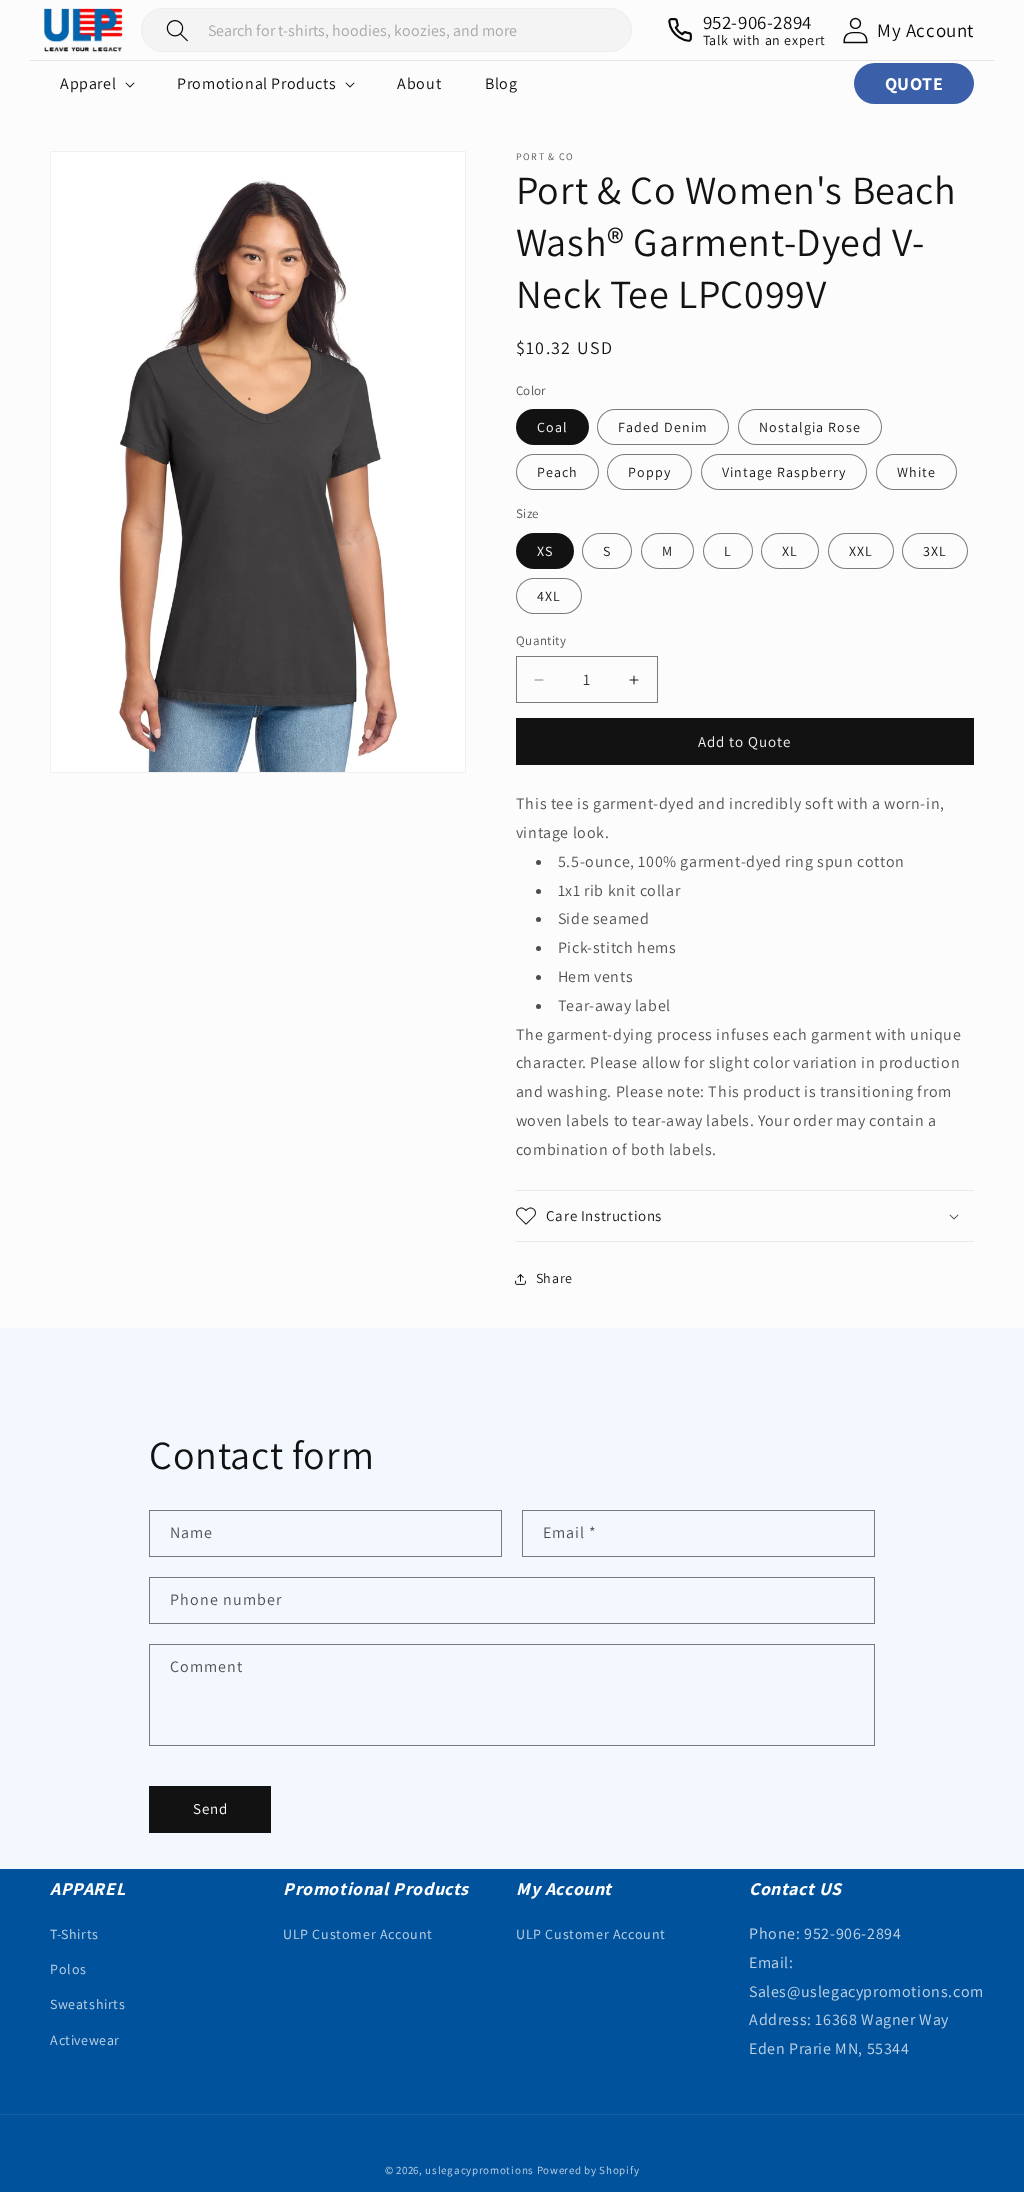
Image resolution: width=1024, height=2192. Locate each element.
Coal (552, 427)
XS (545, 551)
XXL (861, 551)
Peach (557, 472)
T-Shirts (74, 1934)
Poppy (649, 472)
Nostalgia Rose (810, 427)
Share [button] (554, 1278)
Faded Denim (663, 427)
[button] (96, 84)
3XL (935, 551)
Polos (68, 1969)
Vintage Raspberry (784, 472)
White (916, 472)
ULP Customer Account (358, 1934)
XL (790, 551)
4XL (549, 596)
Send (210, 1808)
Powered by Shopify (588, 2170)
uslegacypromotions (479, 2170)
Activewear (85, 2040)
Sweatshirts (88, 2004)
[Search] (178, 30)
